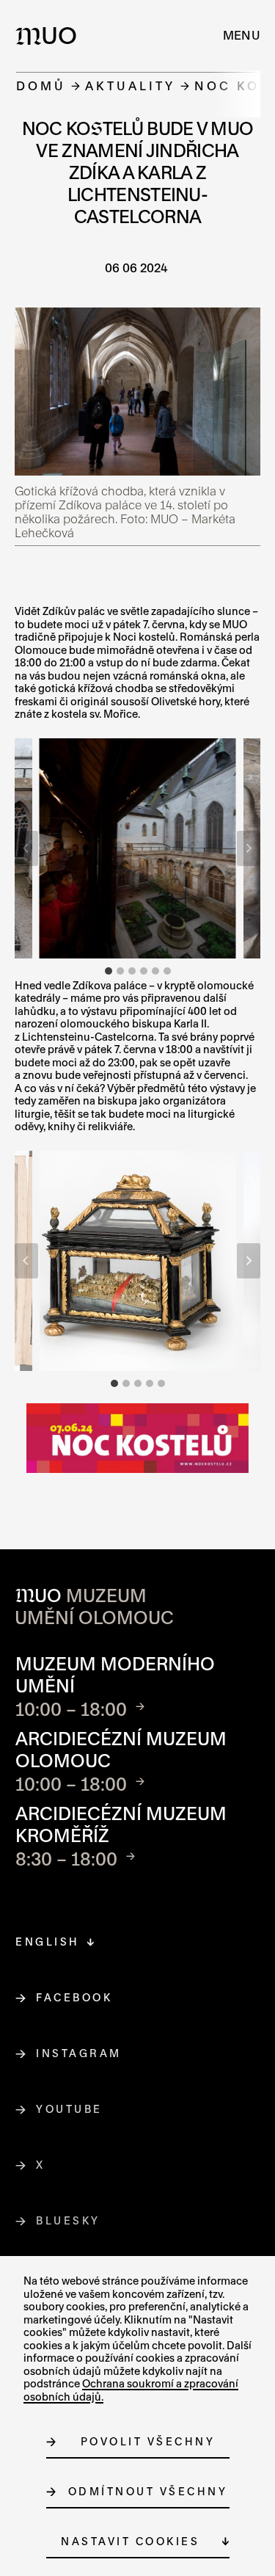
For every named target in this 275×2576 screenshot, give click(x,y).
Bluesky (69, 2220)
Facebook (74, 1997)
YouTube (70, 2109)
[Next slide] (249, 848)
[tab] (109, 971)
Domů (41, 85)
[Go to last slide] (26, 848)
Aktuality (130, 85)
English (48, 1942)
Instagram (79, 2053)
